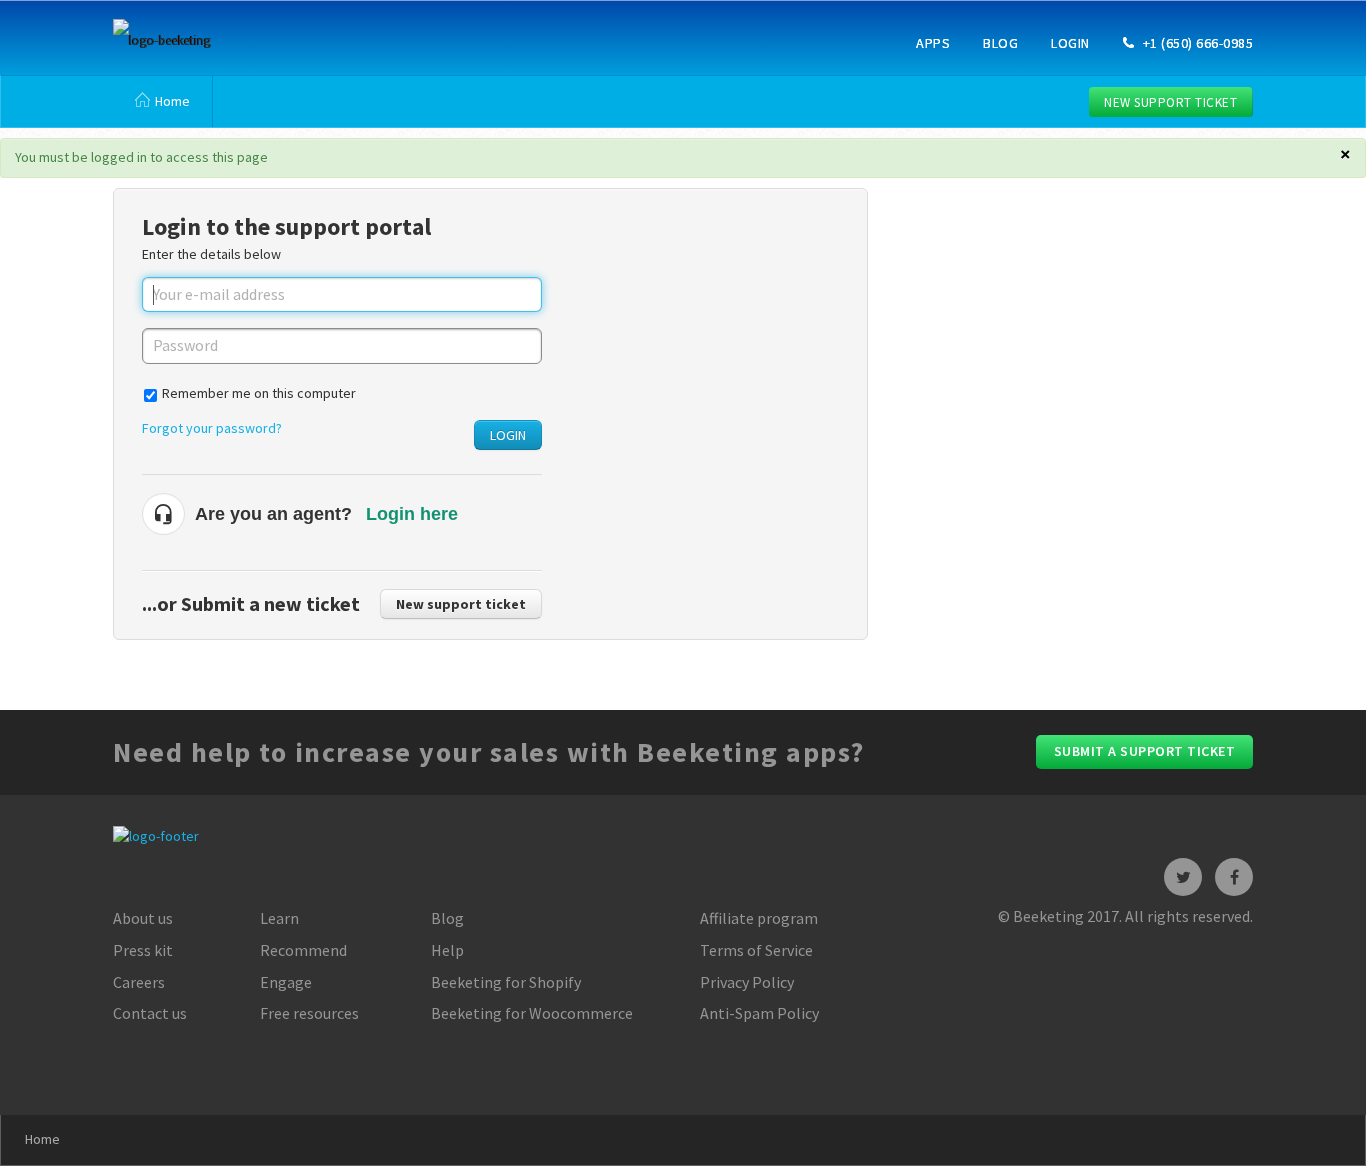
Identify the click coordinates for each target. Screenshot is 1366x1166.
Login (1070, 43)
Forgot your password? (212, 428)
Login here (412, 514)
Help (447, 950)
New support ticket (1170, 102)
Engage (286, 982)
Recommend (303, 950)
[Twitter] (1183, 877)
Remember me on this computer (259, 393)
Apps (933, 43)
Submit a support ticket (1145, 751)
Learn (279, 918)
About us (143, 918)
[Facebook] (1234, 877)
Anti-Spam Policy (759, 1013)
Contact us (150, 1013)
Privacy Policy (747, 982)
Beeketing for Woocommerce (532, 1013)
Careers (139, 982)
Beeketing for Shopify (506, 982)
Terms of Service (756, 950)
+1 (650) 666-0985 (1196, 43)
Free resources (309, 1013)
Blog (1000, 43)
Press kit (143, 950)
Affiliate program (759, 918)
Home (172, 101)
